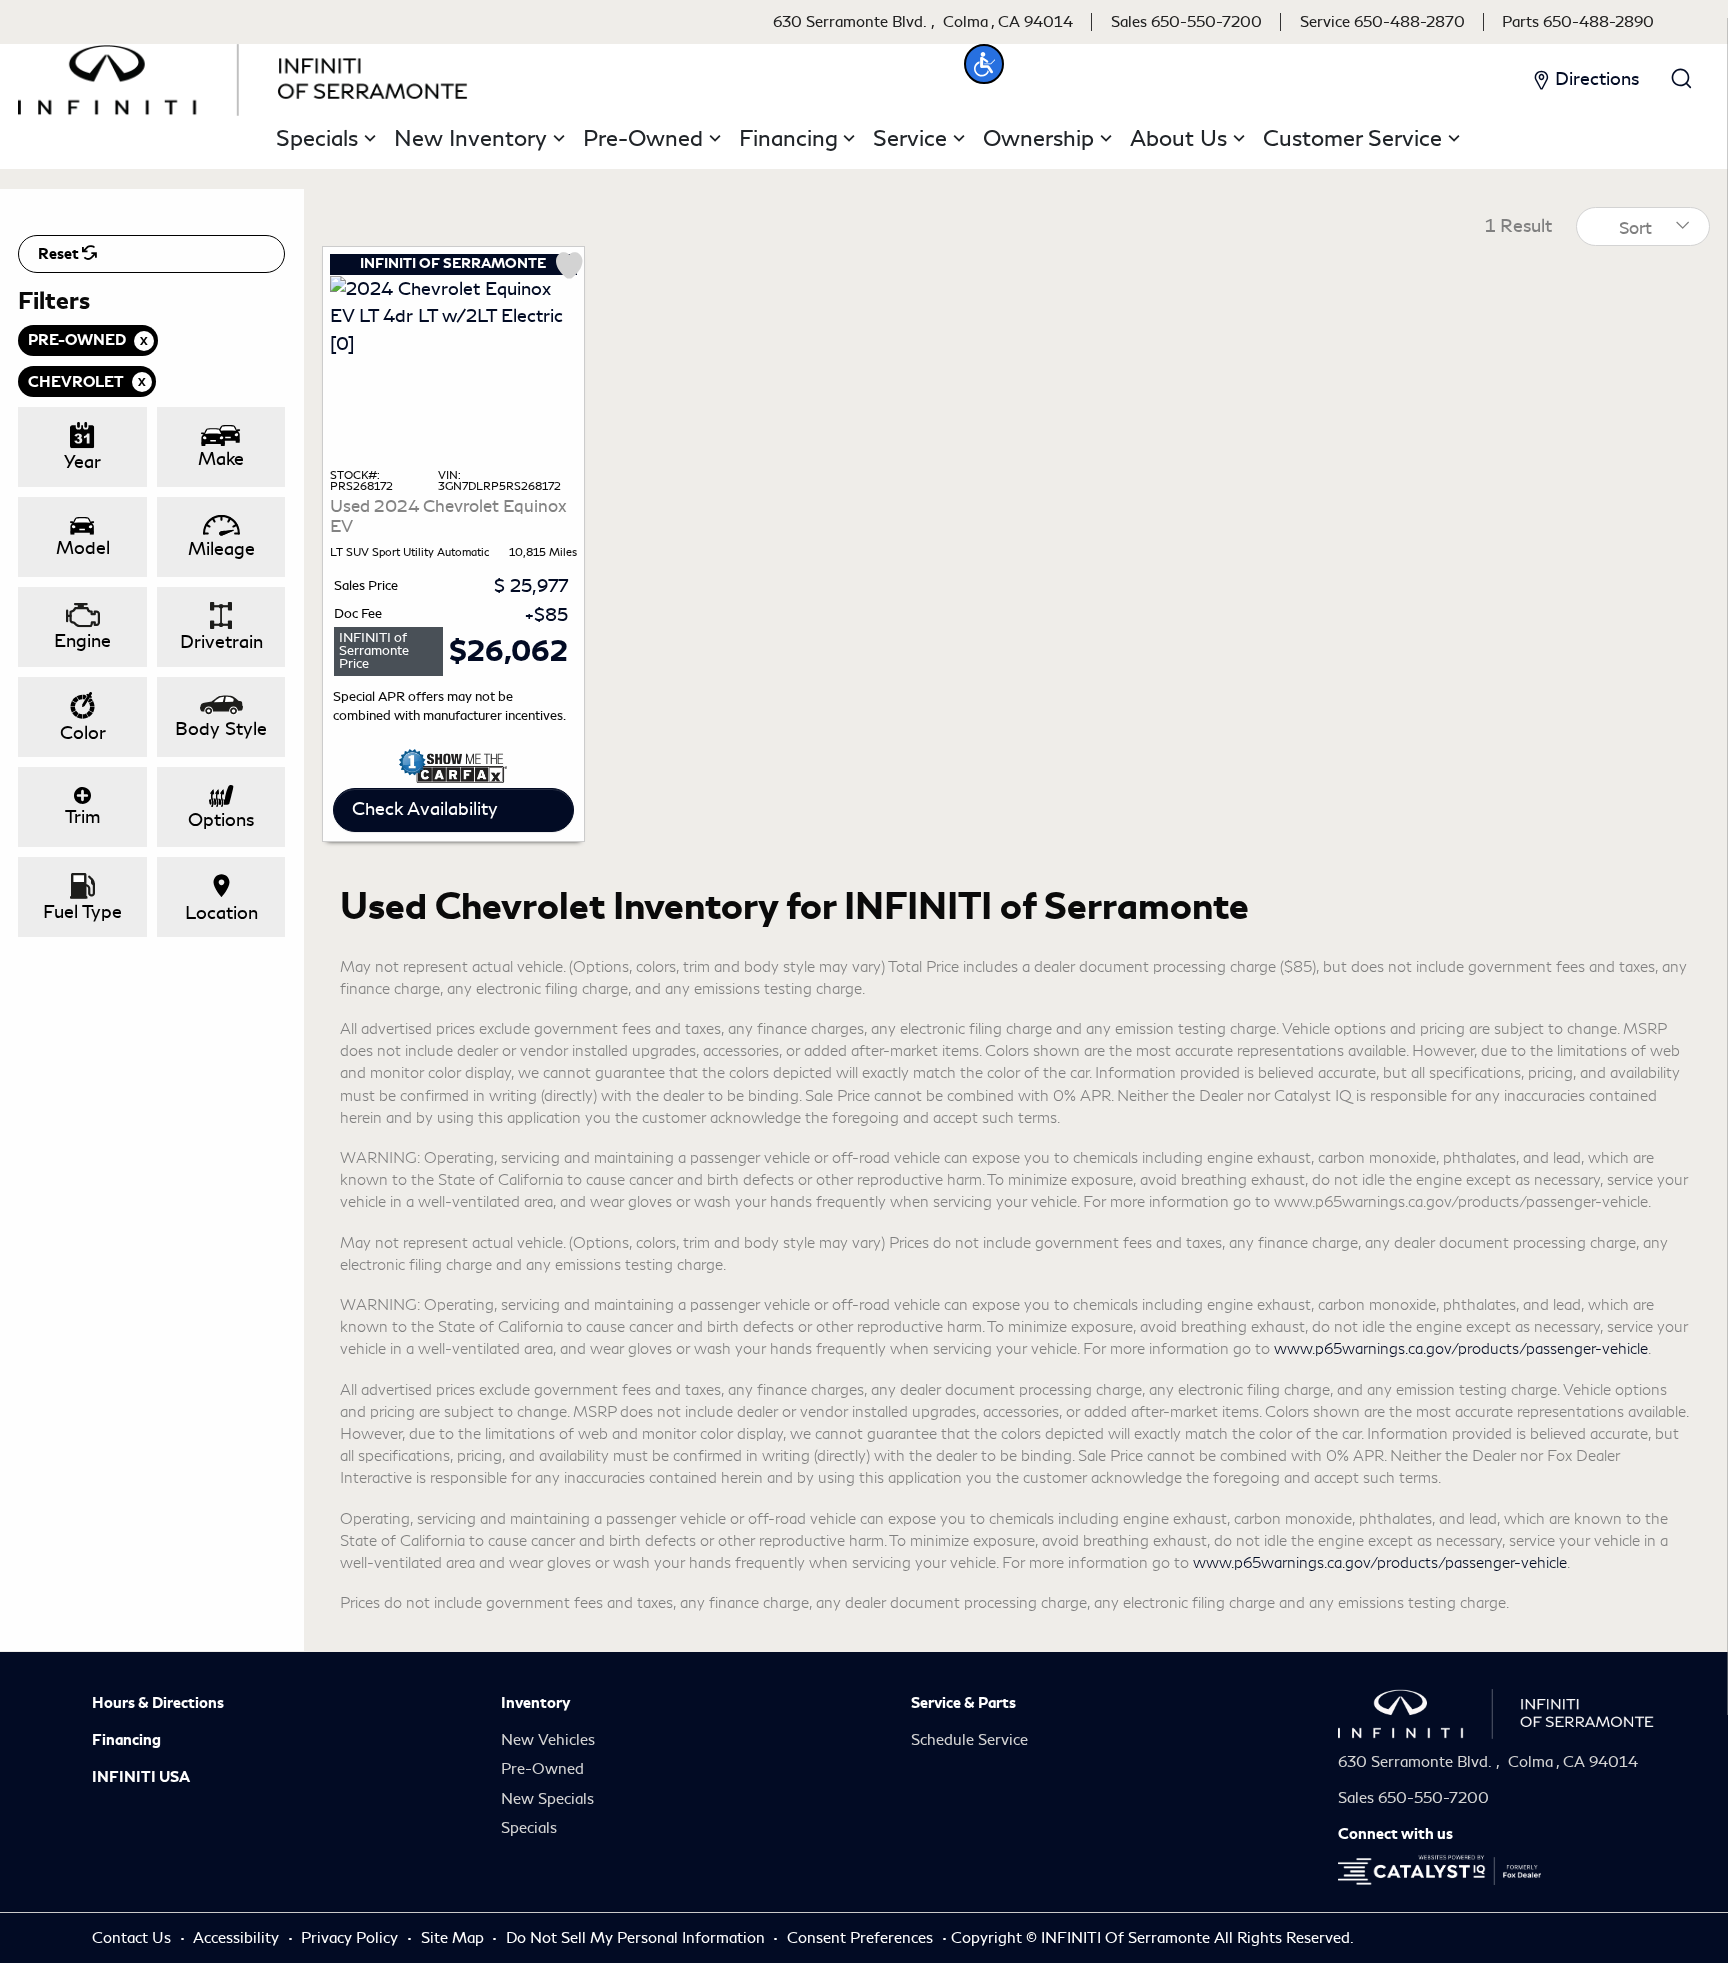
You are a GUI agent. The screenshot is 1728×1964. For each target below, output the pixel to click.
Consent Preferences (860, 1938)
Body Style (221, 729)
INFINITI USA (141, 1777)
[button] (984, 64)
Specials (529, 1828)
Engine (82, 641)
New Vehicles (548, 1740)
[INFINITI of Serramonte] (243, 76)
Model (83, 548)
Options (221, 820)
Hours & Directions (158, 1703)
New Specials (547, 1799)
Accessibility (238, 1938)
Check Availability (425, 809)
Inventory (535, 1703)
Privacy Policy (351, 1938)
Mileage (221, 549)
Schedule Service (969, 1740)
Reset (60, 254)
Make (221, 459)
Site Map (454, 1938)
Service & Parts (963, 1703)
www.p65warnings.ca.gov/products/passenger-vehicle (1461, 1349)
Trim (82, 817)
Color (83, 733)
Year (82, 462)
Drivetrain (221, 642)
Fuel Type (82, 912)
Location (221, 913)
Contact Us (133, 1938)
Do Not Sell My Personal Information (637, 1938)
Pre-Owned (542, 1769)
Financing (126, 1740)
